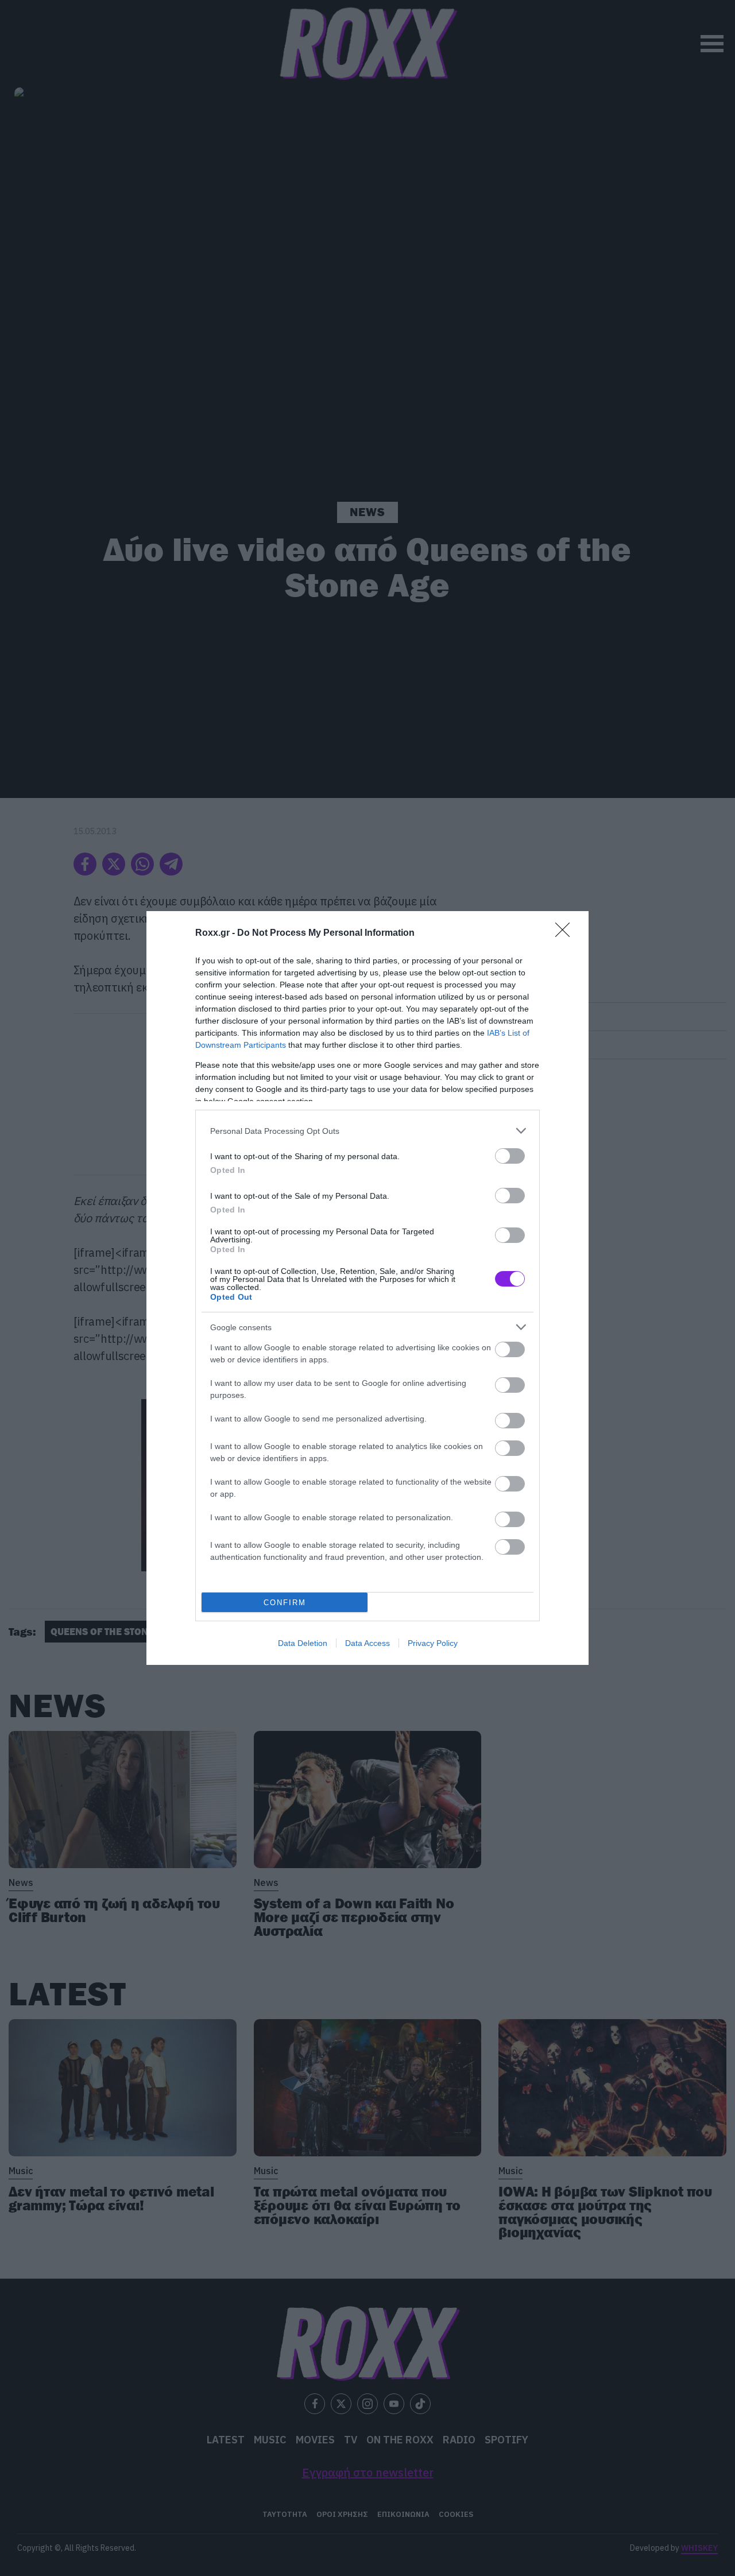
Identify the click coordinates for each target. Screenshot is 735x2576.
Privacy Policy (433, 1643)
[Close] (566, 933)
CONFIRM (285, 1603)
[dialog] (367, 1288)
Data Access (367, 1643)
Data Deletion (303, 1643)
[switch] (510, 1156)
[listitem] (367, 1131)
